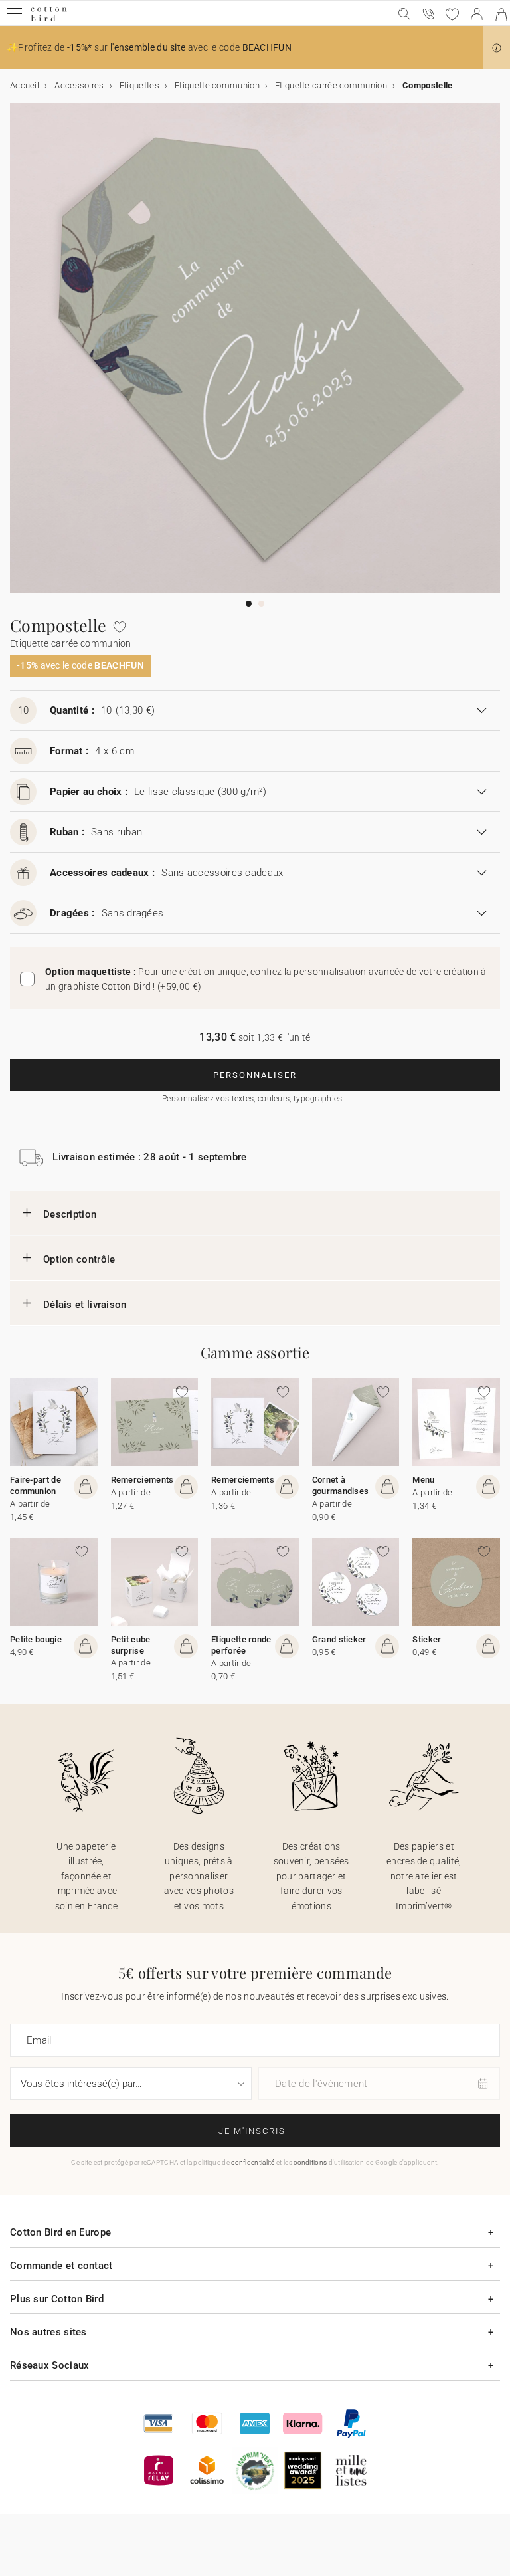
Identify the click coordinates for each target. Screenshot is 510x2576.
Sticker (427, 1639)
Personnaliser (255, 1075)
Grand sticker (339, 1639)
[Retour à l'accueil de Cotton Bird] (49, 20)
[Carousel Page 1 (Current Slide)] (249, 604)
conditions (310, 2162)
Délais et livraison (85, 1305)
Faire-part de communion (36, 1485)
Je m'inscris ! (255, 2131)
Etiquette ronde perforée (241, 1645)
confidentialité (253, 2162)
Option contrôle (79, 1259)
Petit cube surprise (131, 1645)
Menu (423, 1480)
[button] (497, 48)
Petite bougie (36, 1639)
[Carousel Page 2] (261, 604)
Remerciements (142, 1480)
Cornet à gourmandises (341, 1485)
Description (70, 1214)
